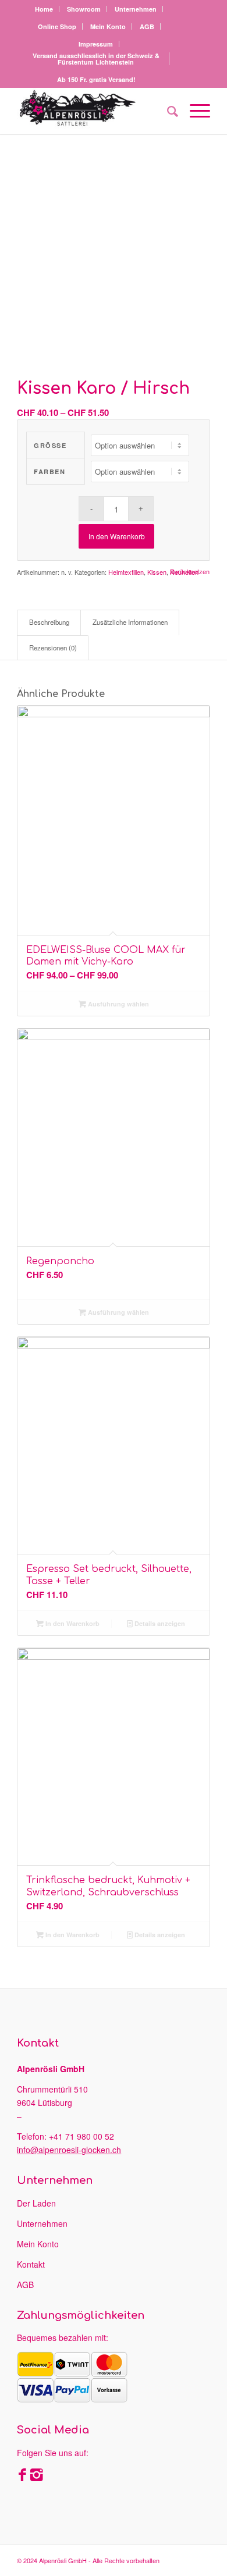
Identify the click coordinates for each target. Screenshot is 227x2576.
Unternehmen (136, 9)
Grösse (50, 445)
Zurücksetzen (190, 572)
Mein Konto (108, 26)
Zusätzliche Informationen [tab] (130, 622)
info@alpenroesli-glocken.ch (69, 2150)
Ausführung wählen (118, 1004)
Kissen (157, 572)
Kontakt (31, 2264)
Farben (49, 472)
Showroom (84, 9)
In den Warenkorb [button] (72, 1623)
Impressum (96, 44)
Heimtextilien (126, 572)
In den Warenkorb (117, 536)
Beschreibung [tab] (49, 622)
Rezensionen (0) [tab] (53, 647)
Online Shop (57, 26)
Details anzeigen (159, 1623)
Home (44, 9)
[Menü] (194, 111)
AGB (147, 26)
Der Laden (36, 2203)
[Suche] (167, 111)
